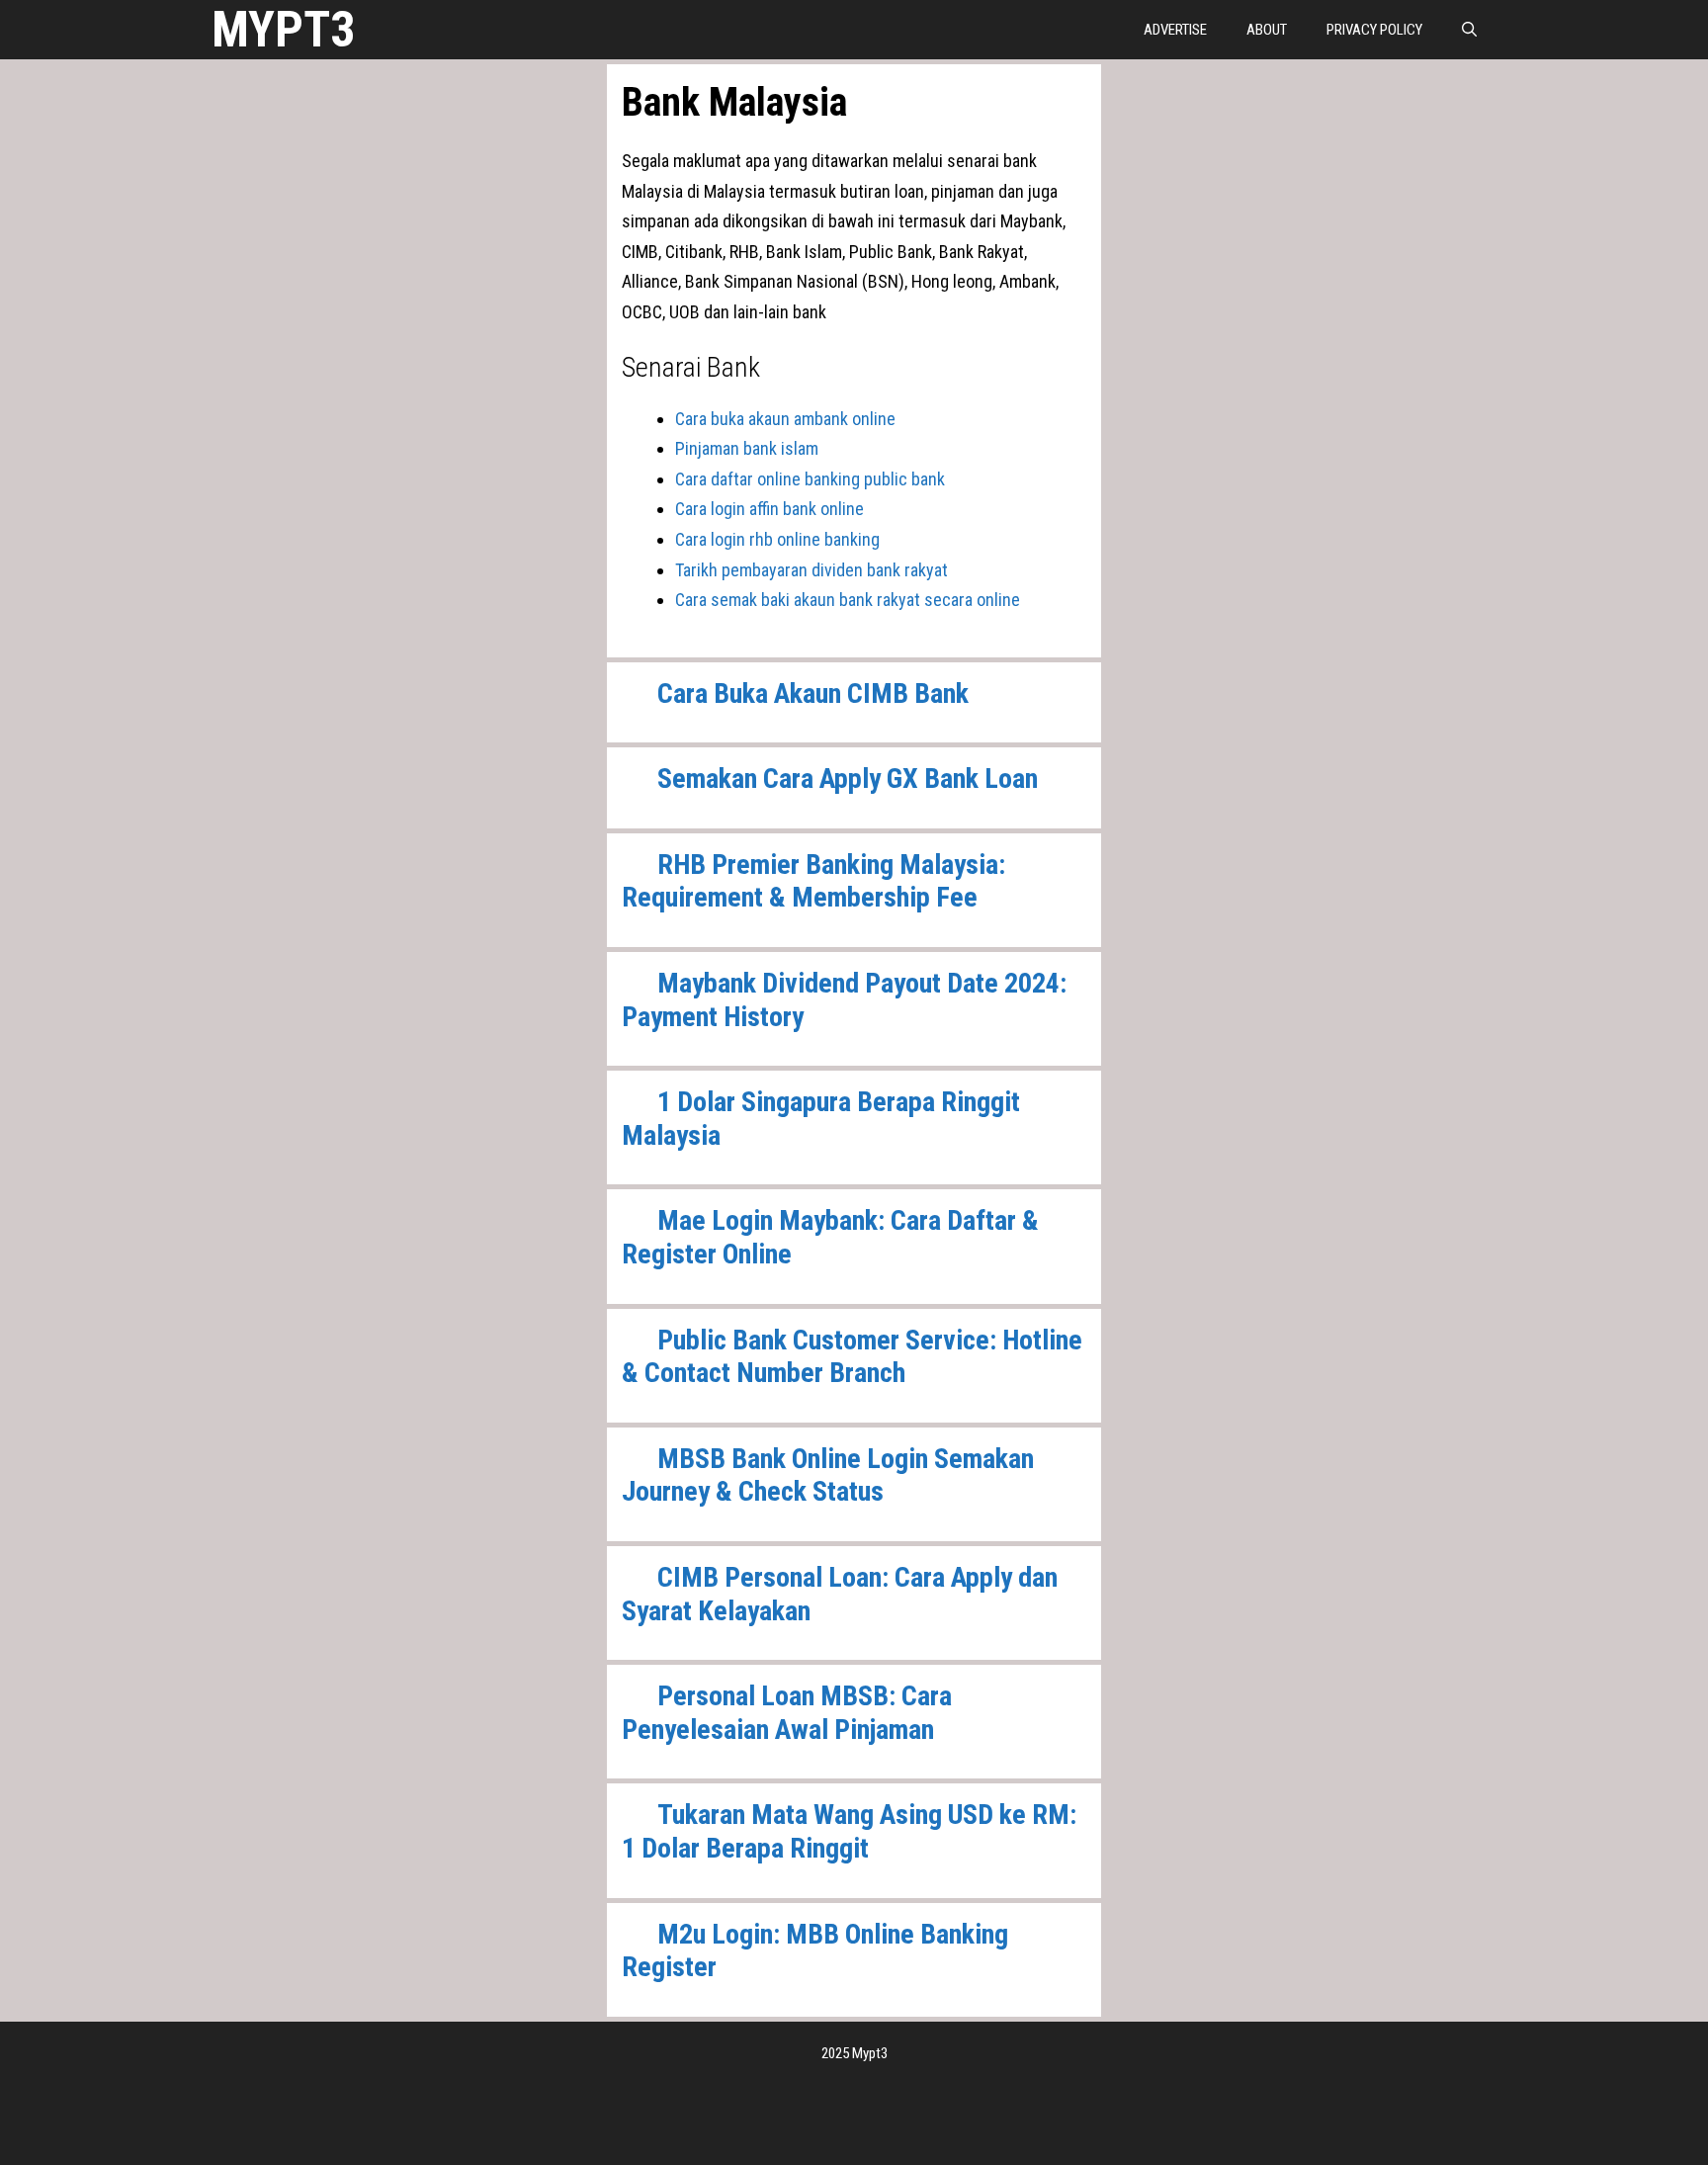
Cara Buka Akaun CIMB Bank (813, 693)
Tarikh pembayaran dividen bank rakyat (811, 570)
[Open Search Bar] (1469, 30)
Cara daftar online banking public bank (810, 479)
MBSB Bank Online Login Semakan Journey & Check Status (828, 1475)
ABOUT (1267, 30)
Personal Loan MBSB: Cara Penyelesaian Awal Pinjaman (787, 1713)
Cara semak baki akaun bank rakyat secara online (848, 600)
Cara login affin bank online (769, 509)
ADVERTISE (1175, 30)
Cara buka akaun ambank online (785, 419)
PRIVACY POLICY (1374, 30)
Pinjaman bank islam (747, 448)
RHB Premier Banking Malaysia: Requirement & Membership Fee (813, 881)
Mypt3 (283, 30)
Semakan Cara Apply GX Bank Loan (848, 779)
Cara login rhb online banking (777, 539)
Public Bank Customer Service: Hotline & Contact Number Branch (852, 1357)
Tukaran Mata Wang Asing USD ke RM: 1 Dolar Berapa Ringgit (849, 1831)
